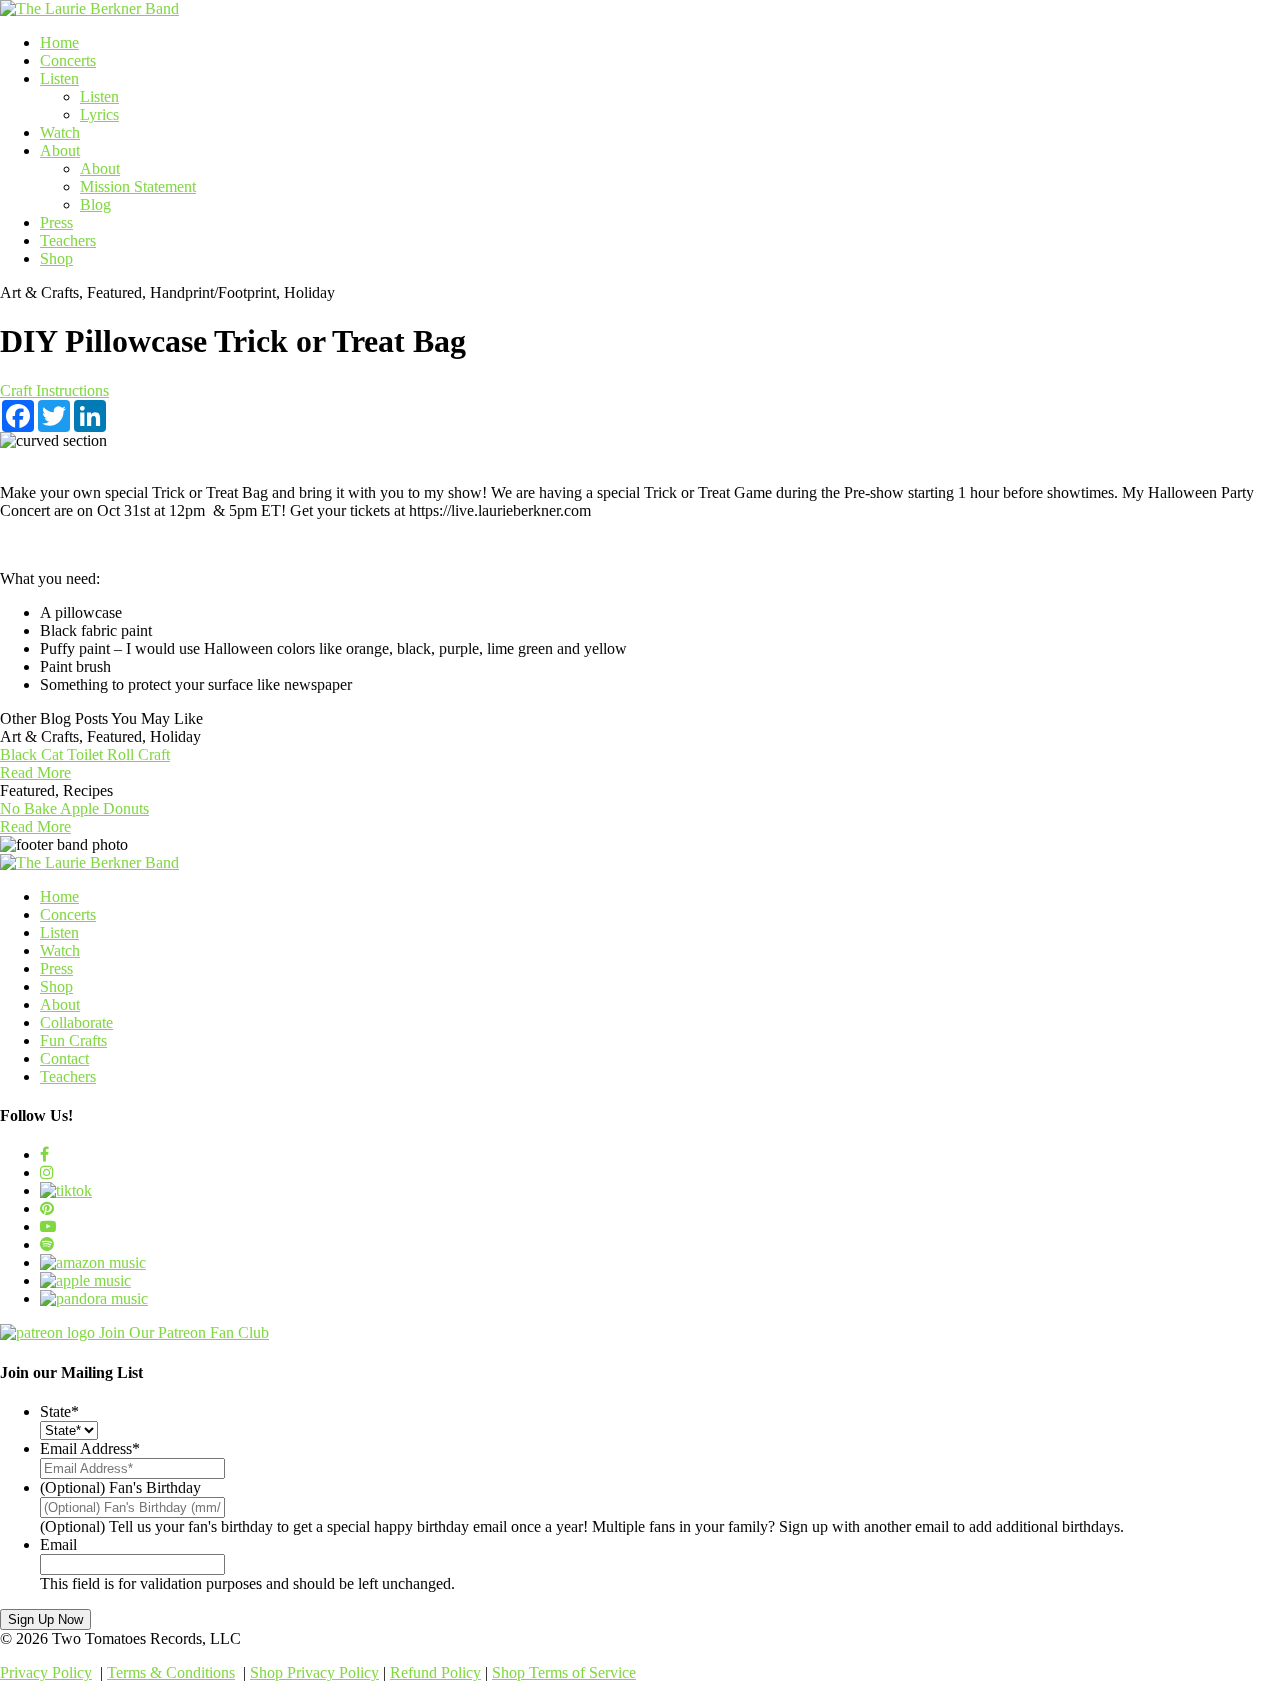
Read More (35, 772)
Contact (64, 1058)
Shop (56, 258)
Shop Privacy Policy (314, 1672)
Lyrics (99, 114)
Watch (60, 132)
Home (59, 42)
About (60, 150)
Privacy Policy (46, 1672)
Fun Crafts (73, 1040)
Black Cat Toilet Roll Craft (85, 754)
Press (56, 222)
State (59, 1411)
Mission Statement (138, 186)
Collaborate (76, 1022)
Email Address (90, 1448)
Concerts (68, 60)
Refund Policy (435, 1672)
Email (58, 1544)
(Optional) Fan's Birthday (120, 1487)
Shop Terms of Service (564, 1672)
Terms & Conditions (171, 1672)
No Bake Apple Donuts (74, 808)
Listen (59, 78)
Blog (95, 204)
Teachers (68, 240)
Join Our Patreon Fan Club (184, 1332)
